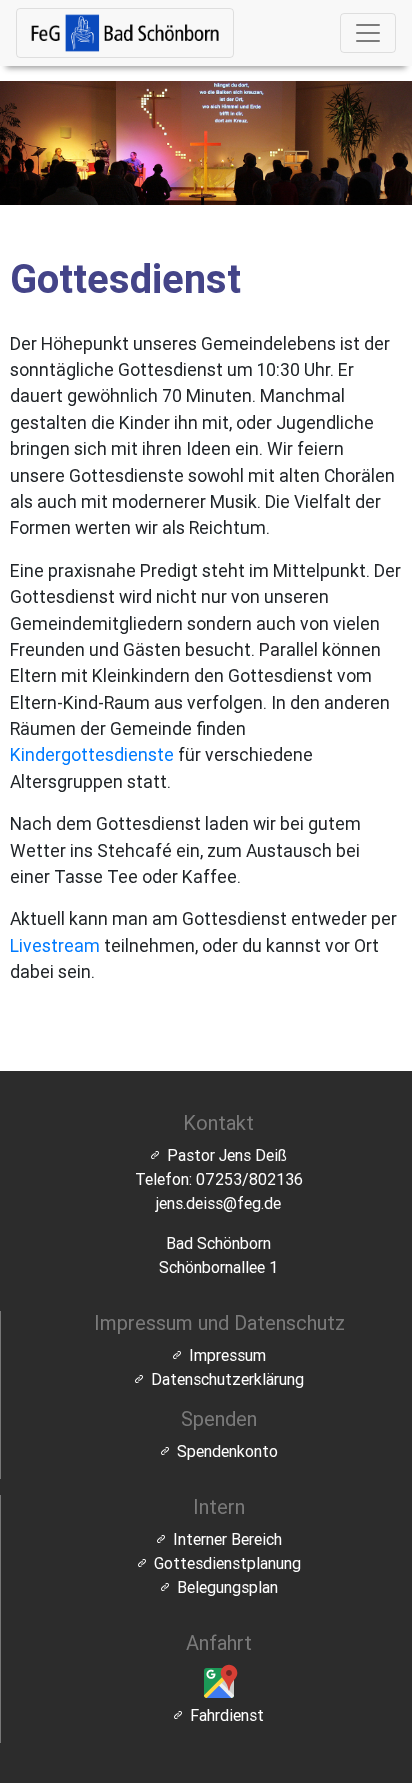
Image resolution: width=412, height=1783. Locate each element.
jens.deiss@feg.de (218, 1203)
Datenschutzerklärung (227, 1379)
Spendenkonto (227, 1451)
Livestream (55, 945)
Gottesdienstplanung (227, 1563)
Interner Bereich (227, 1539)
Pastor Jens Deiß (227, 1155)
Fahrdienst (227, 1715)
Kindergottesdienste (92, 754)
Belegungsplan (227, 1587)
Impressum (227, 1355)
